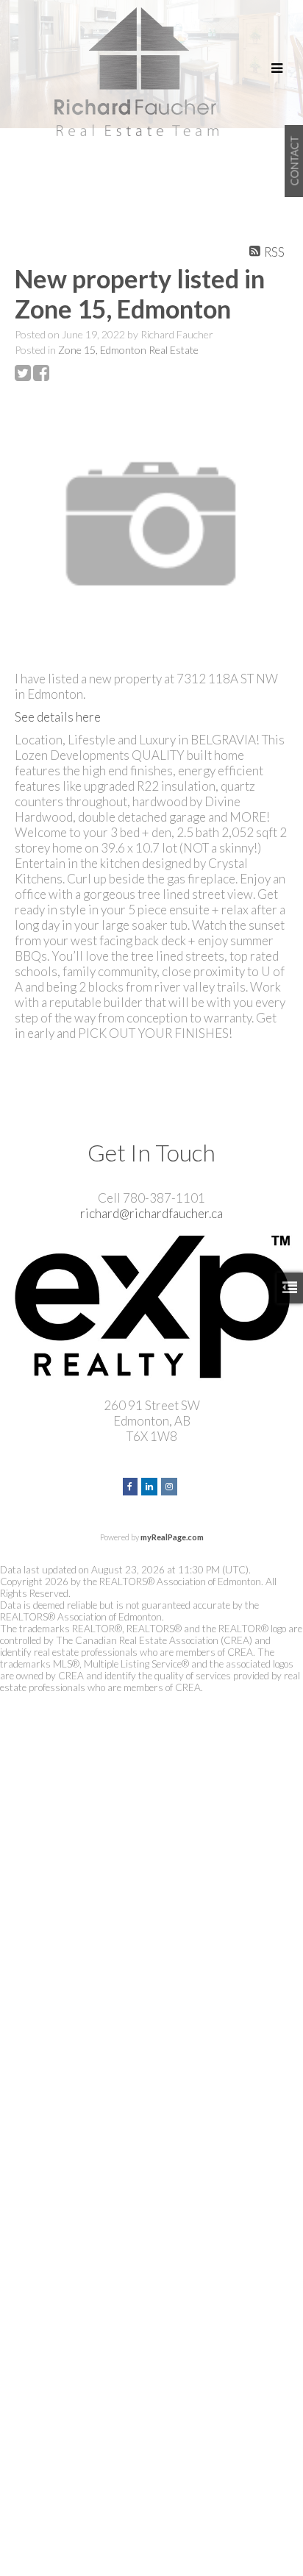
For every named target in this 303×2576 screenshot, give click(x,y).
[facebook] (132, 1485)
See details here (58, 717)
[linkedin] (151, 1485)
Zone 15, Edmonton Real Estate (128, 350)
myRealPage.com (172, 1537)
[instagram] (171, 1485)
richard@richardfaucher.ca (151, 1213)
